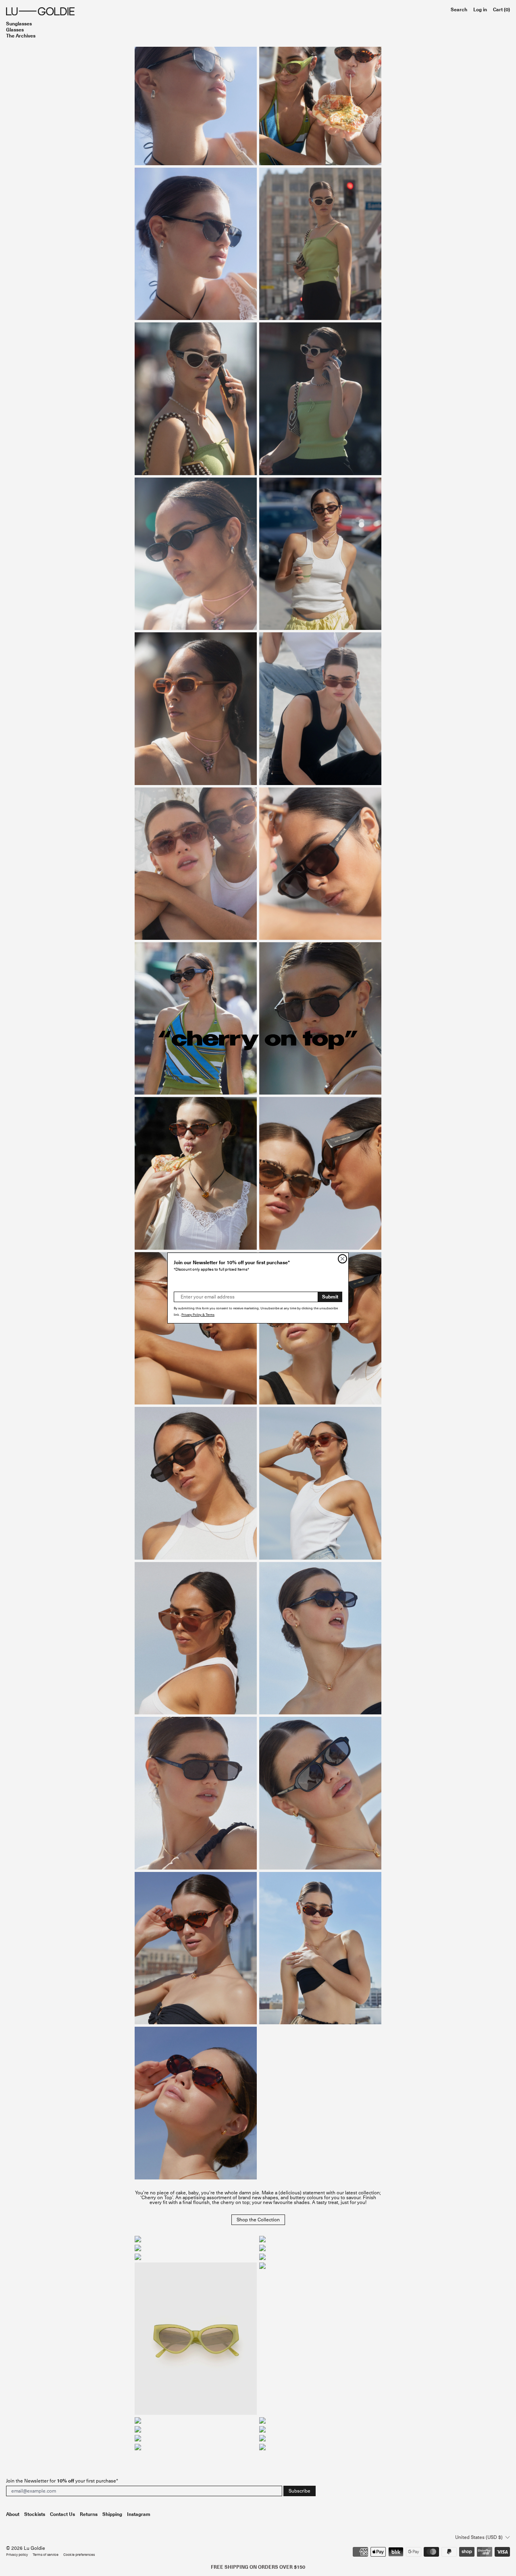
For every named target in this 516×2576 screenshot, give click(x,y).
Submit (330, 1297)
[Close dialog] (342, 1259)
